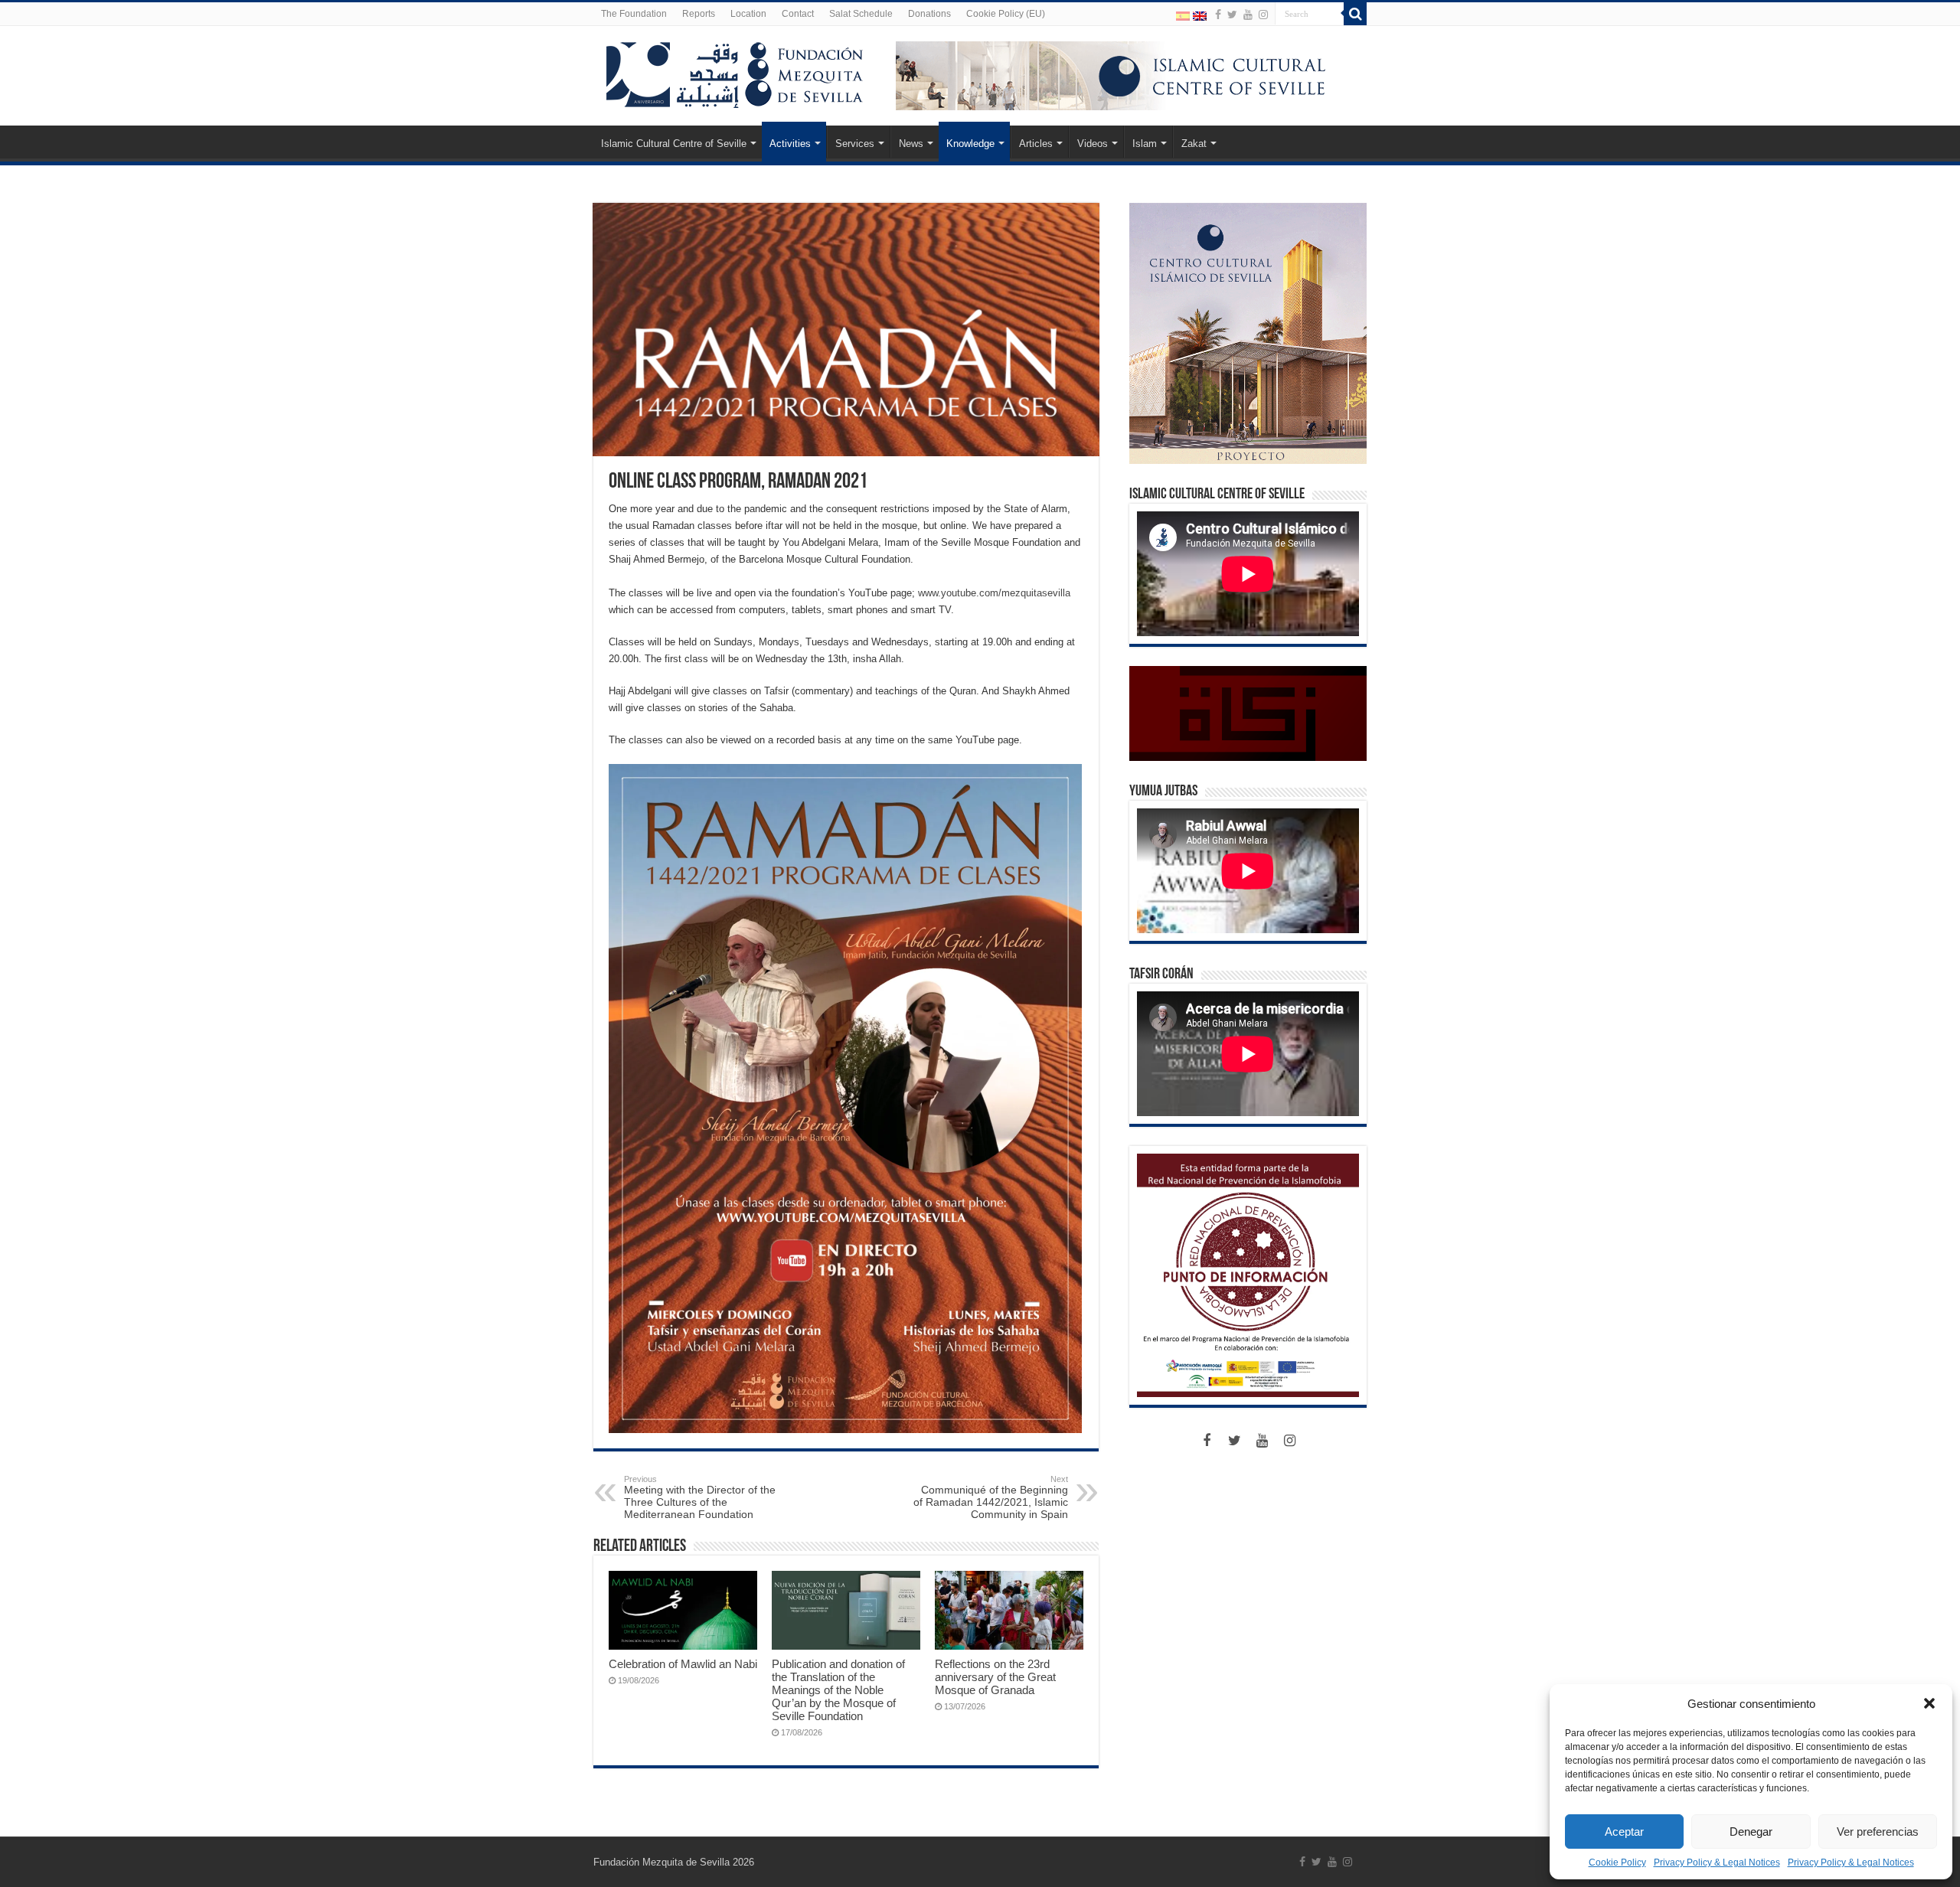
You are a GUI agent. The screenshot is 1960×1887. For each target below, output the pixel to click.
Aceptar (1624, 1831)
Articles (1036, 144)
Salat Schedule (861, 14)
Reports (699, 14)
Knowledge (970, 144)
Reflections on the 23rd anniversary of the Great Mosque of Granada (995, 1677)
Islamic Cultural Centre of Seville (674, 144)
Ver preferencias (1878, 1831)
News (911, 144)
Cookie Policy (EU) (1006, 14)
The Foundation (634, 14)
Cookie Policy (1617, 1863)
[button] (1929, 1703)
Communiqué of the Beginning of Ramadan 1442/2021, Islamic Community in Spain (991, 1497)
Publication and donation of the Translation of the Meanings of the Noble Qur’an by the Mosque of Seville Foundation (838, 1690)
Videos (1093, 144)
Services (855, 144)
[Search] (1355, 14)
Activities (790, 144)
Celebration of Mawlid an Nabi (683, 1664)
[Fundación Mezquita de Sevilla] (735, 72)
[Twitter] (1232, 15)
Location (748, 14)
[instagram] (1263, 15)
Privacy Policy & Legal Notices (1717, 1863)
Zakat (1194, 144)
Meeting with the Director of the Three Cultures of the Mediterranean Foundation (700, 1497)
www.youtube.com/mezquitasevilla (994, 593)
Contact (798, 14)
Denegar (1751, 1831)
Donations (929, 14)
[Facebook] (1218, 15)
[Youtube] (1248, 15)
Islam (1145, 144)
